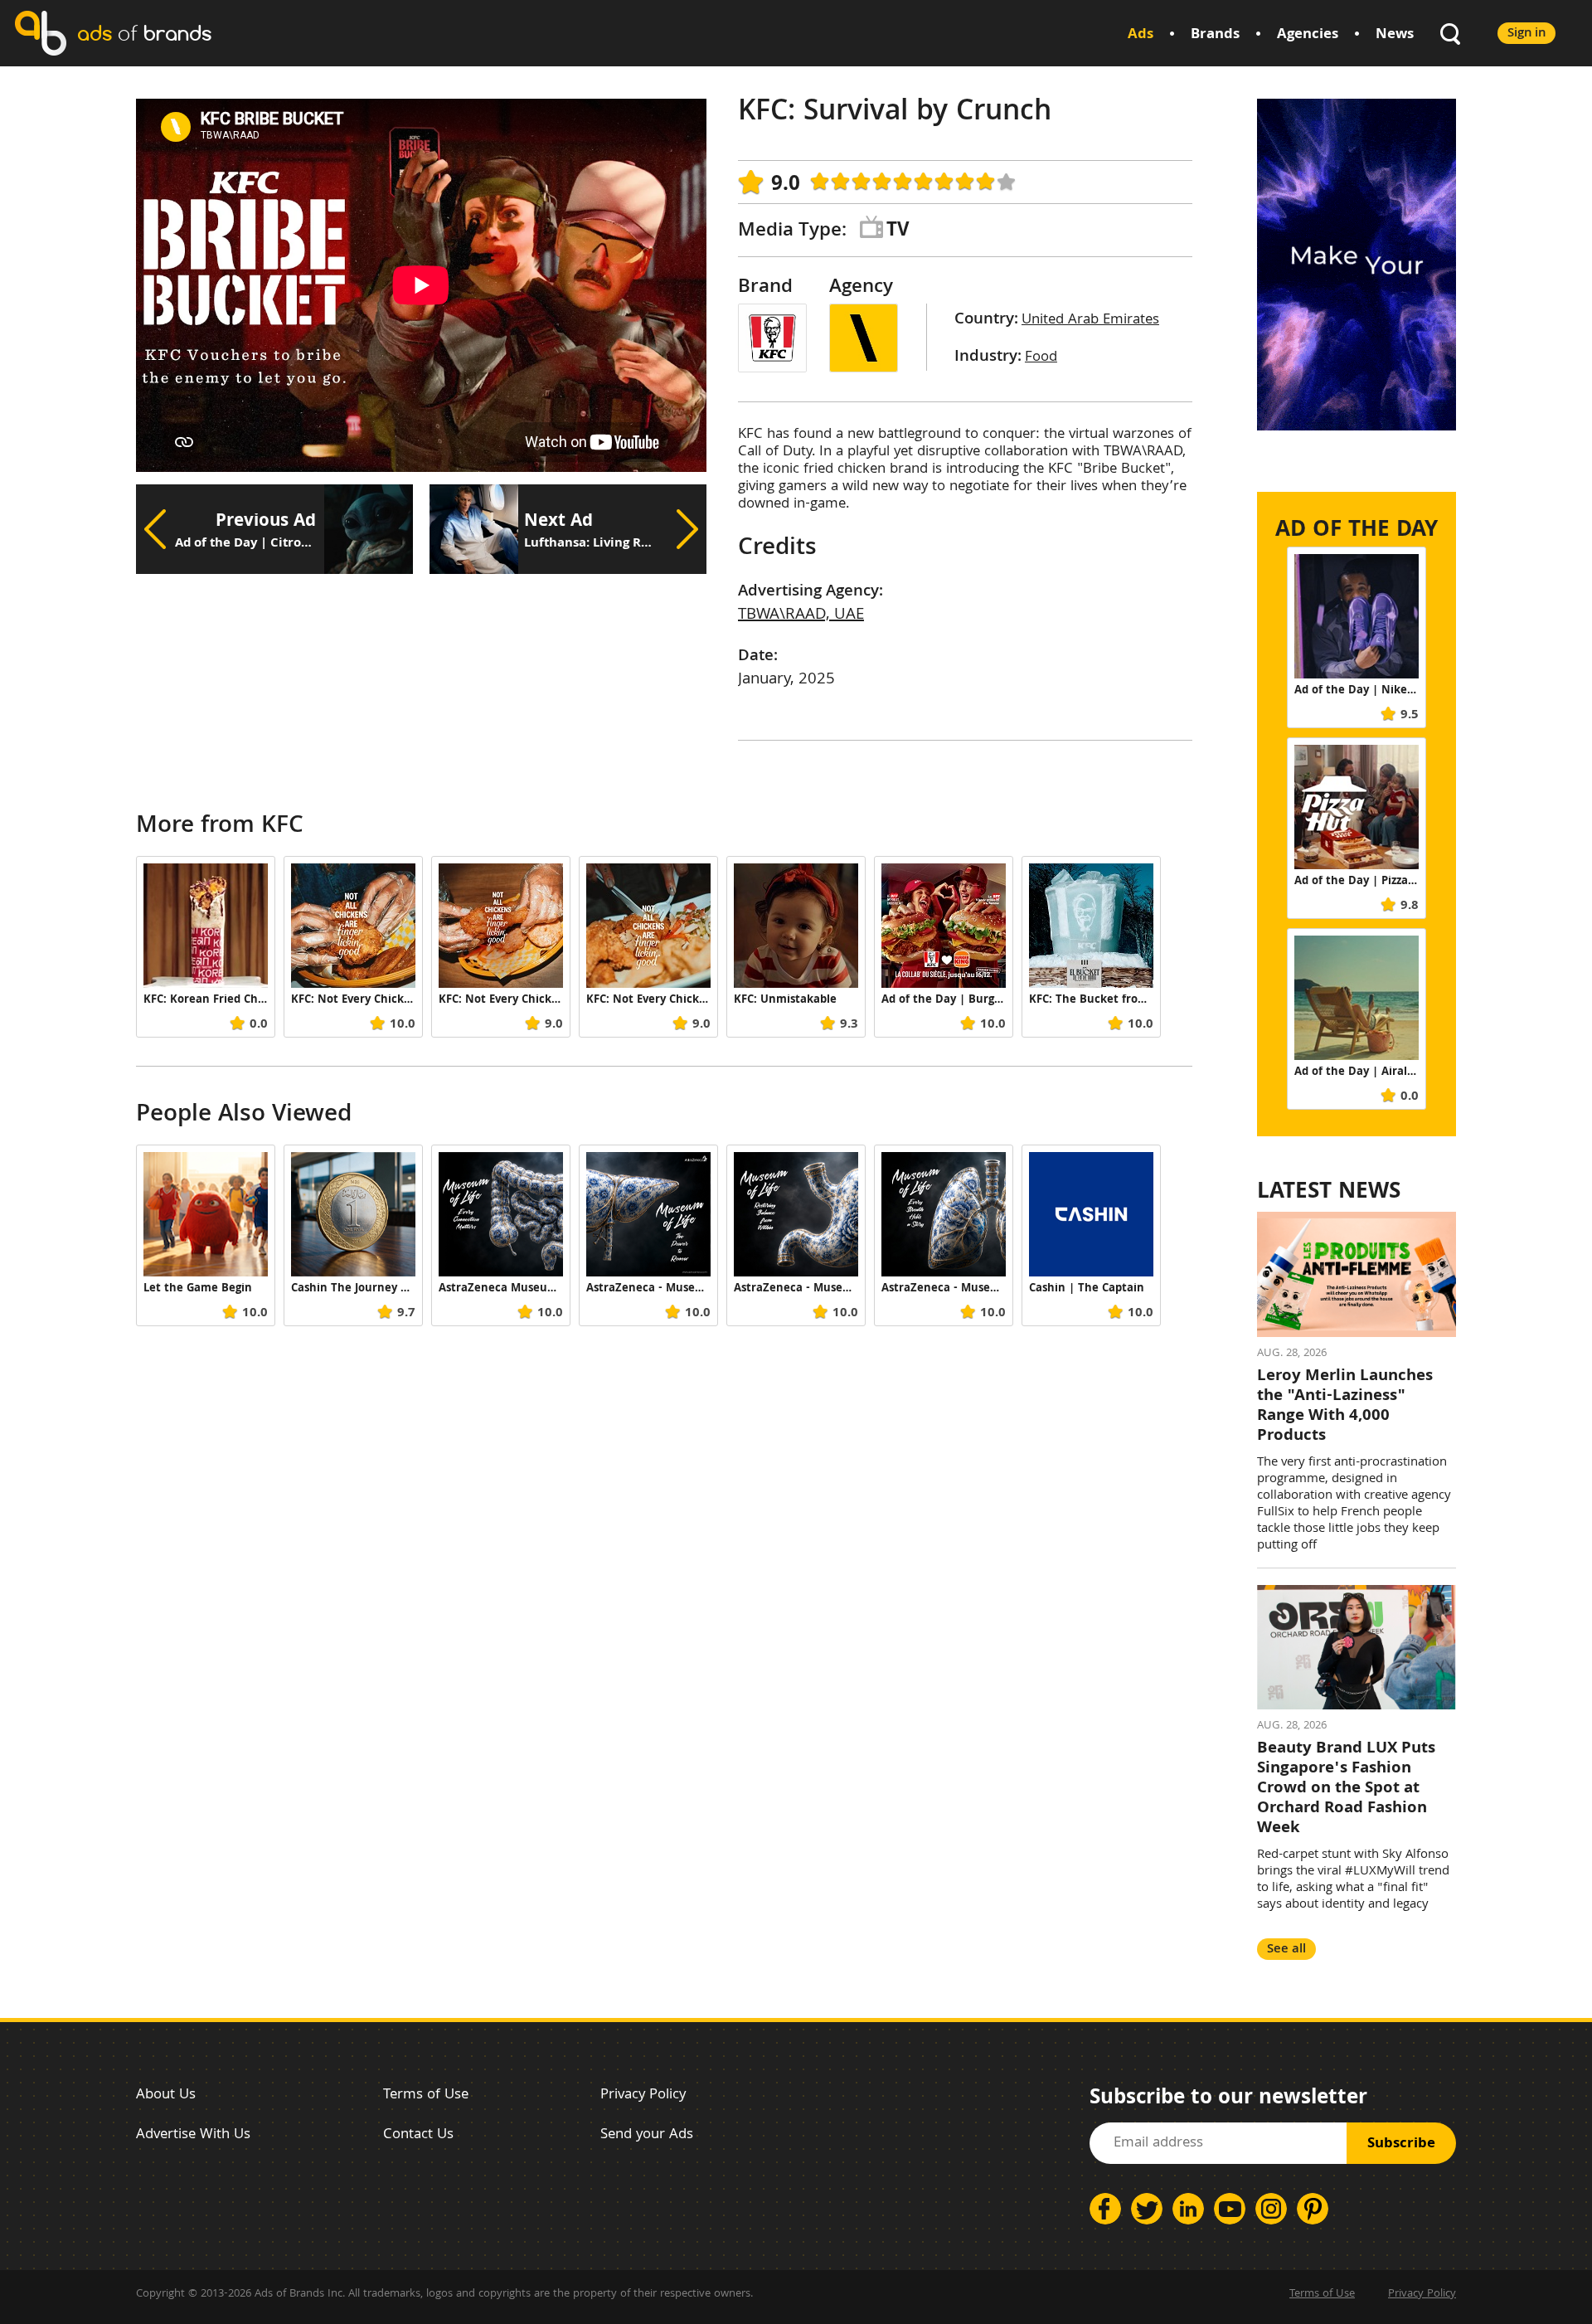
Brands (1215, 35)
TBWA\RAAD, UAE (801, 615)
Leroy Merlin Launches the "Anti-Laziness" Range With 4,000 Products (1345, 1407)
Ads (1141, 35)
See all (1286, 1950)
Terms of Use (426, 2095)
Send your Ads (647, 2135)
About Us (166, 2095)
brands (144, 33)
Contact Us (418, 2135)
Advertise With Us (193, 2135)
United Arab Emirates (1090, 321)
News (1395, 35)
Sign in (1526, 34)
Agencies (1308, 35)
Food (1041, 358)
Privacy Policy (643, 2095)
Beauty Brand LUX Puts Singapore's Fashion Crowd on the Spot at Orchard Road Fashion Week (1346, 1789)
